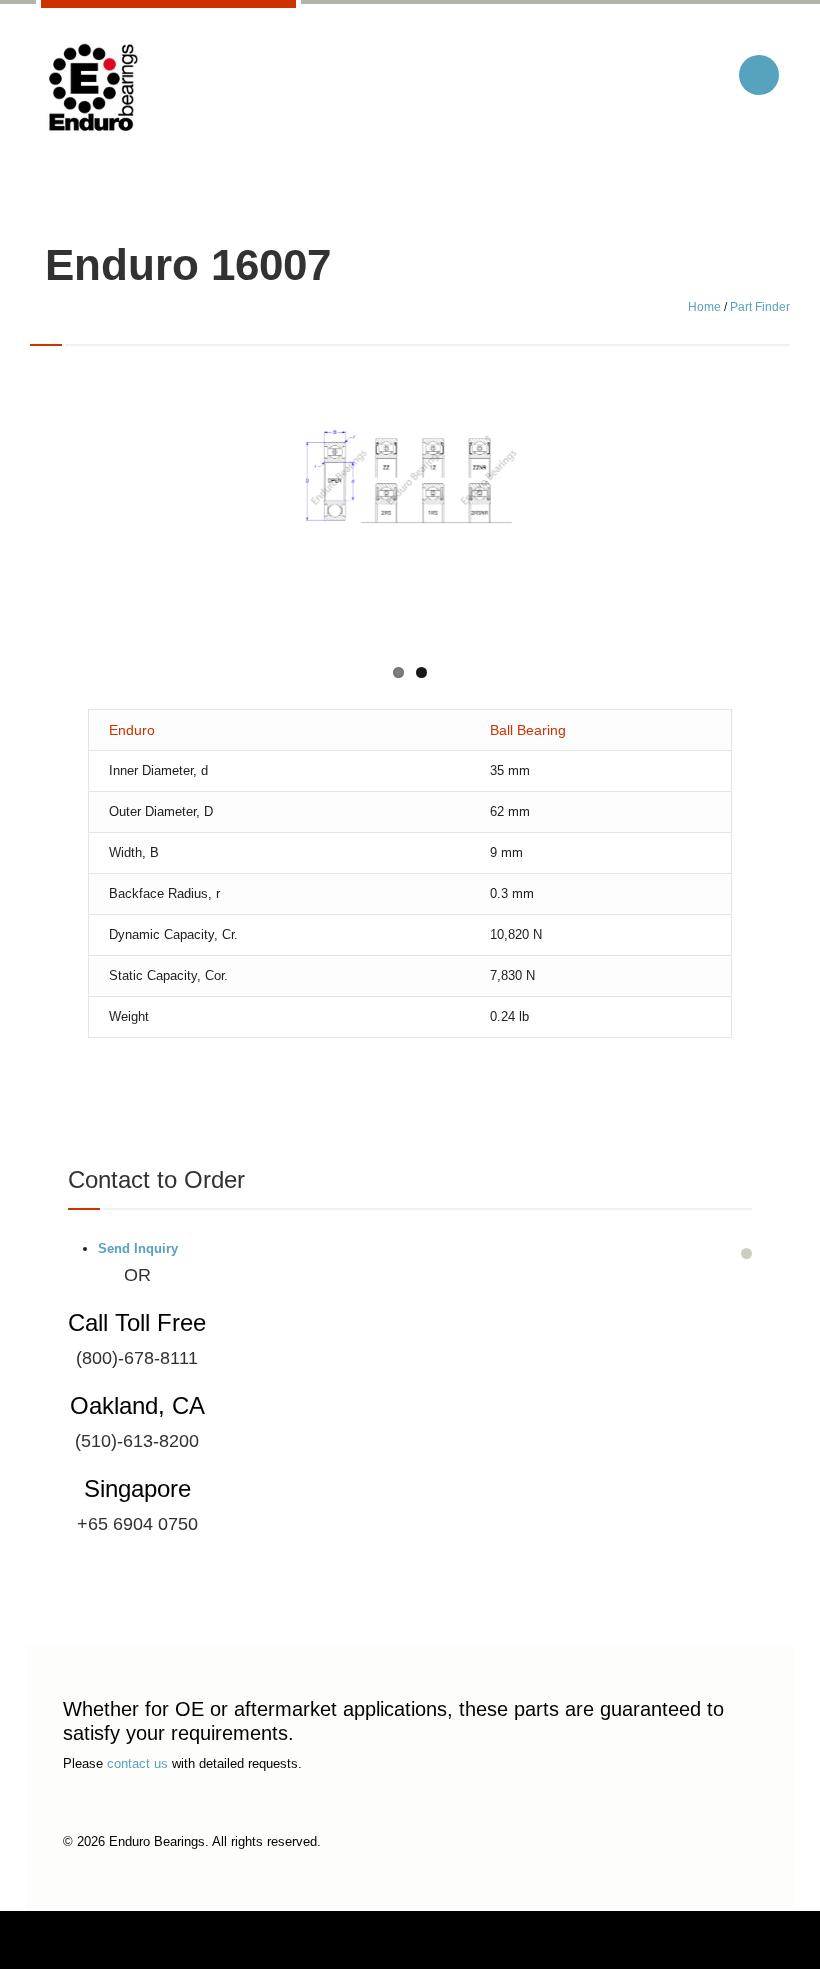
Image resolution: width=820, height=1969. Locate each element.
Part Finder (760, 307)
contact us (137, 1763)
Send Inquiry (138, 1248)
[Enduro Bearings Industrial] (92, 88)
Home (704, 307)
